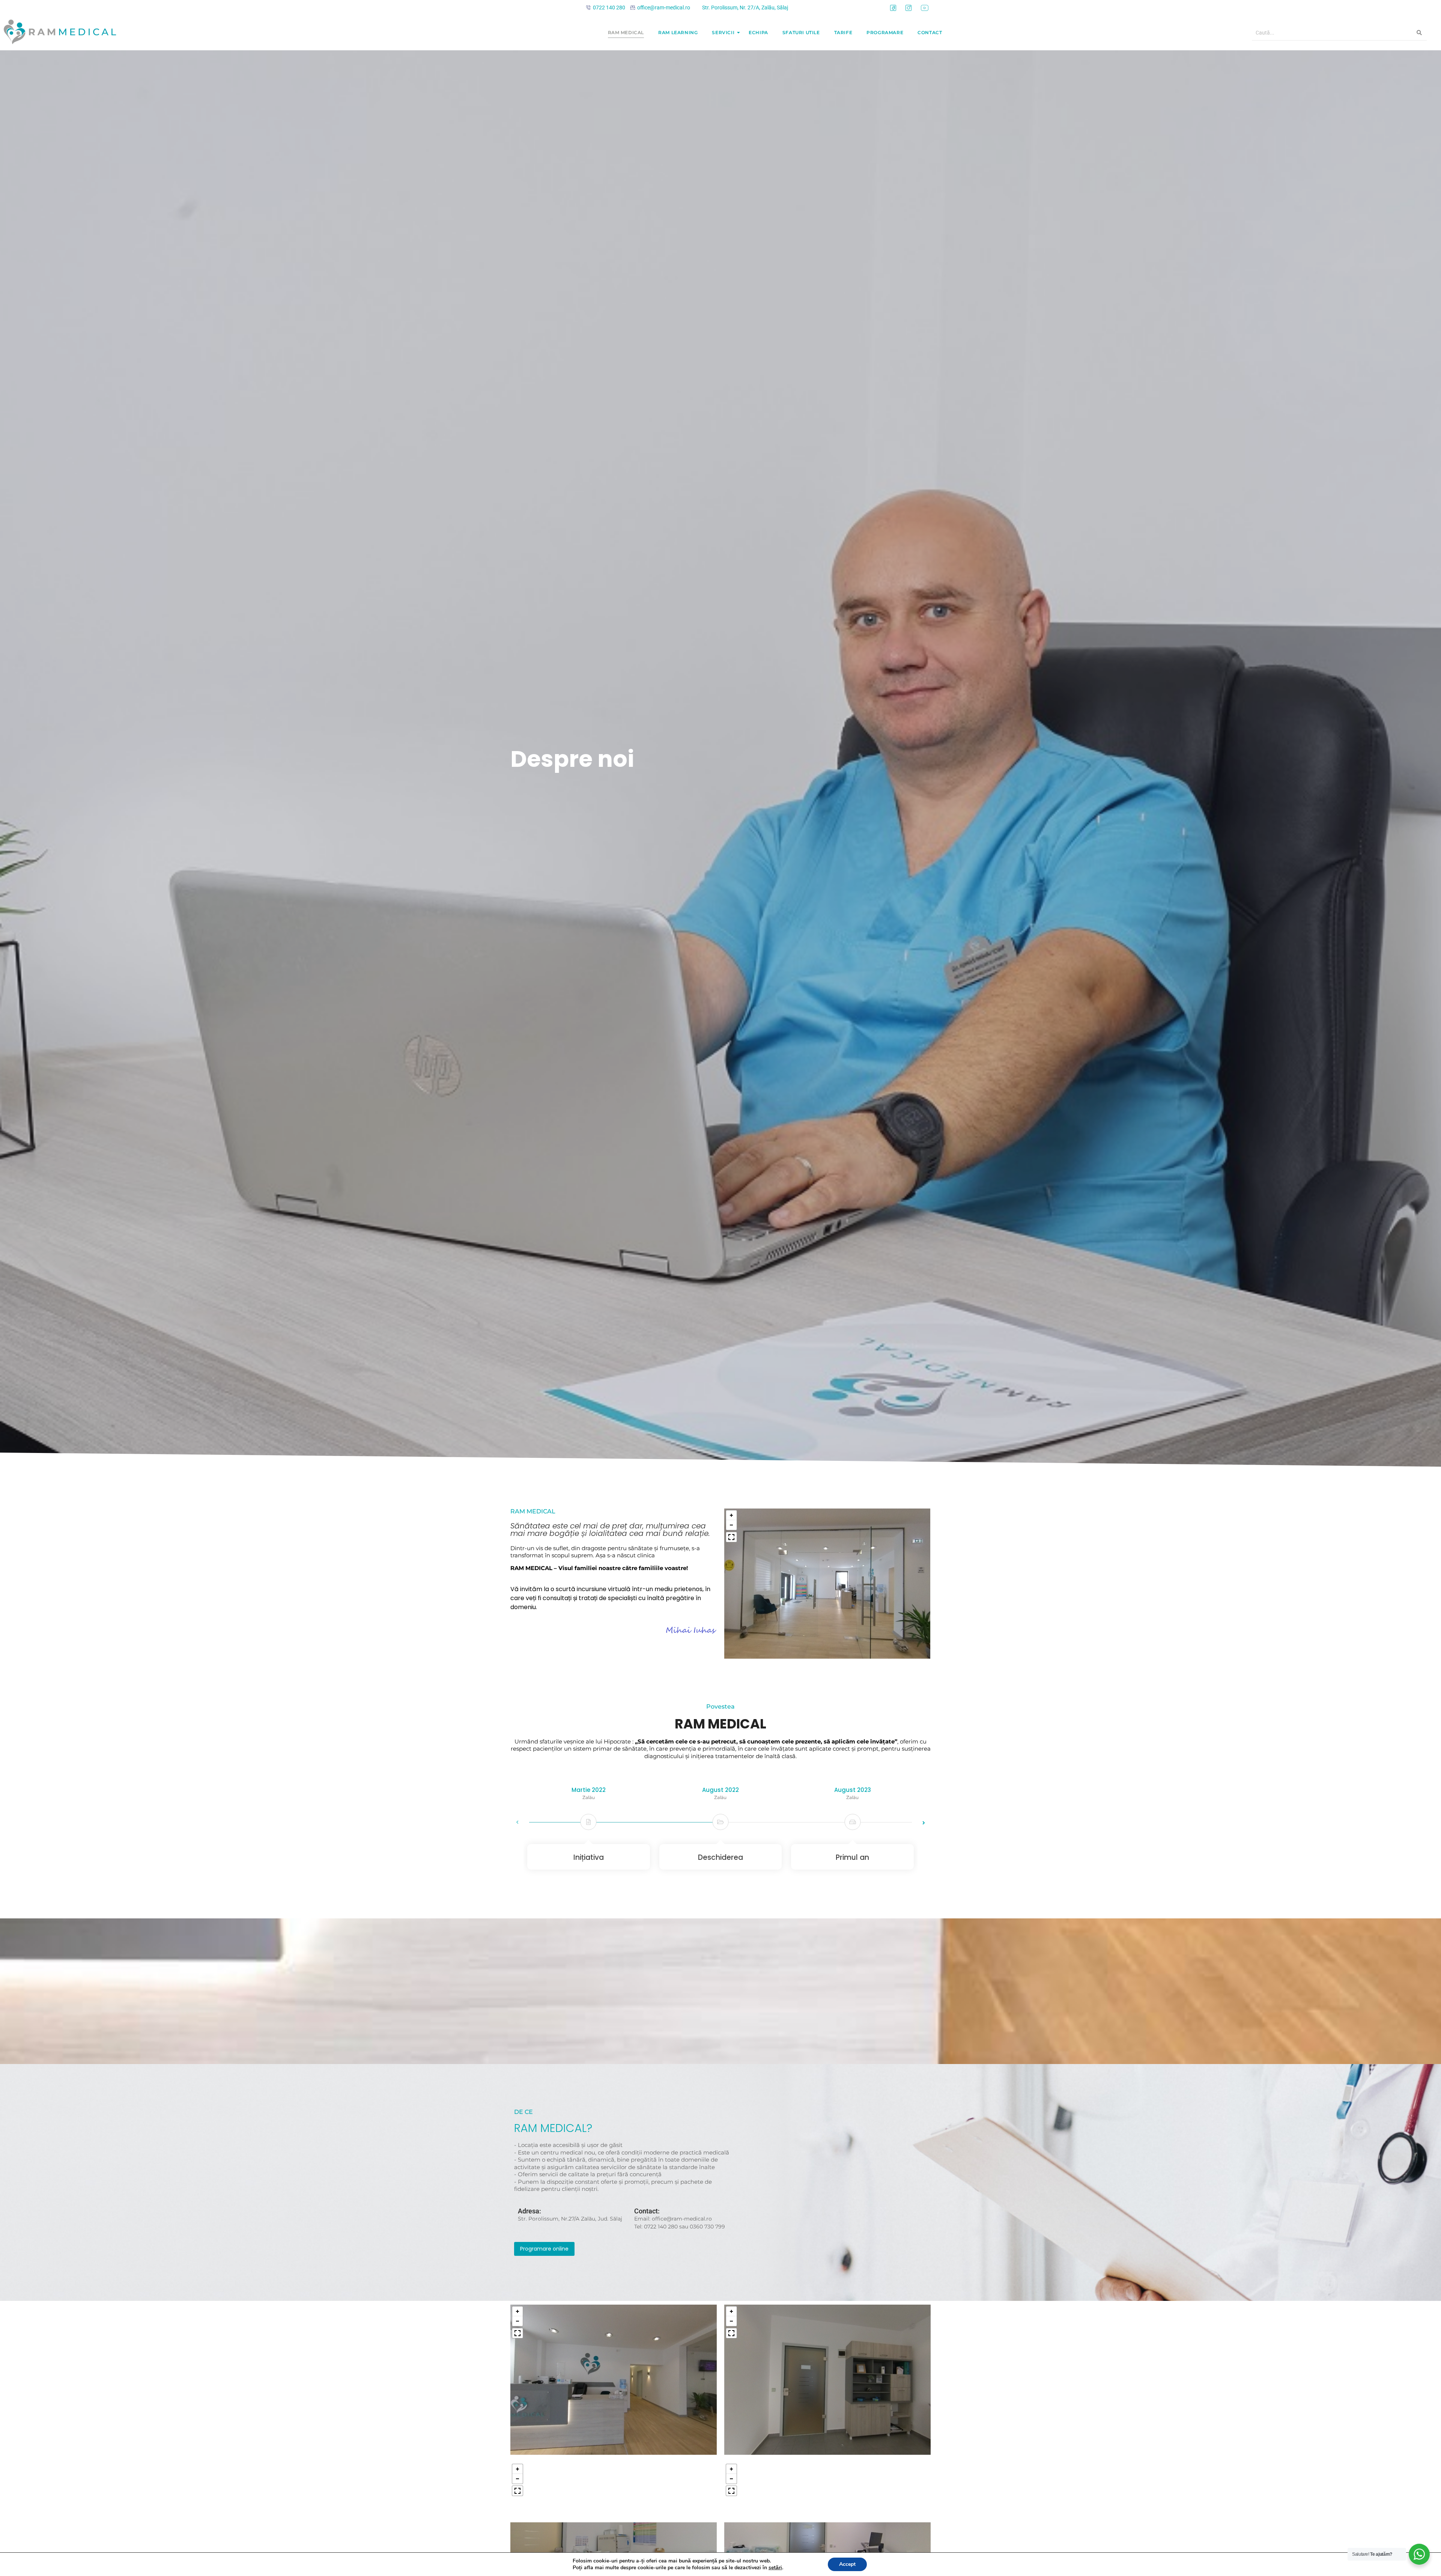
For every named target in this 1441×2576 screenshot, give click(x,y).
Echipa (758, 32)
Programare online (544, 2249)
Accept (847, 2564)
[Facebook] (893, 8)
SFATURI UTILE (801, 32)
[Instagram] (909, 8)
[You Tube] (925, 8)
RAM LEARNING (678, 32)
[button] (731, 1515)
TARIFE (843, 32)
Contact (930, 32)
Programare (885, 32)
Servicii (723, 32)
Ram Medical (626, 32)
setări (775, 2568)
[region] (827, 1584)
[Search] (1419, 33)
